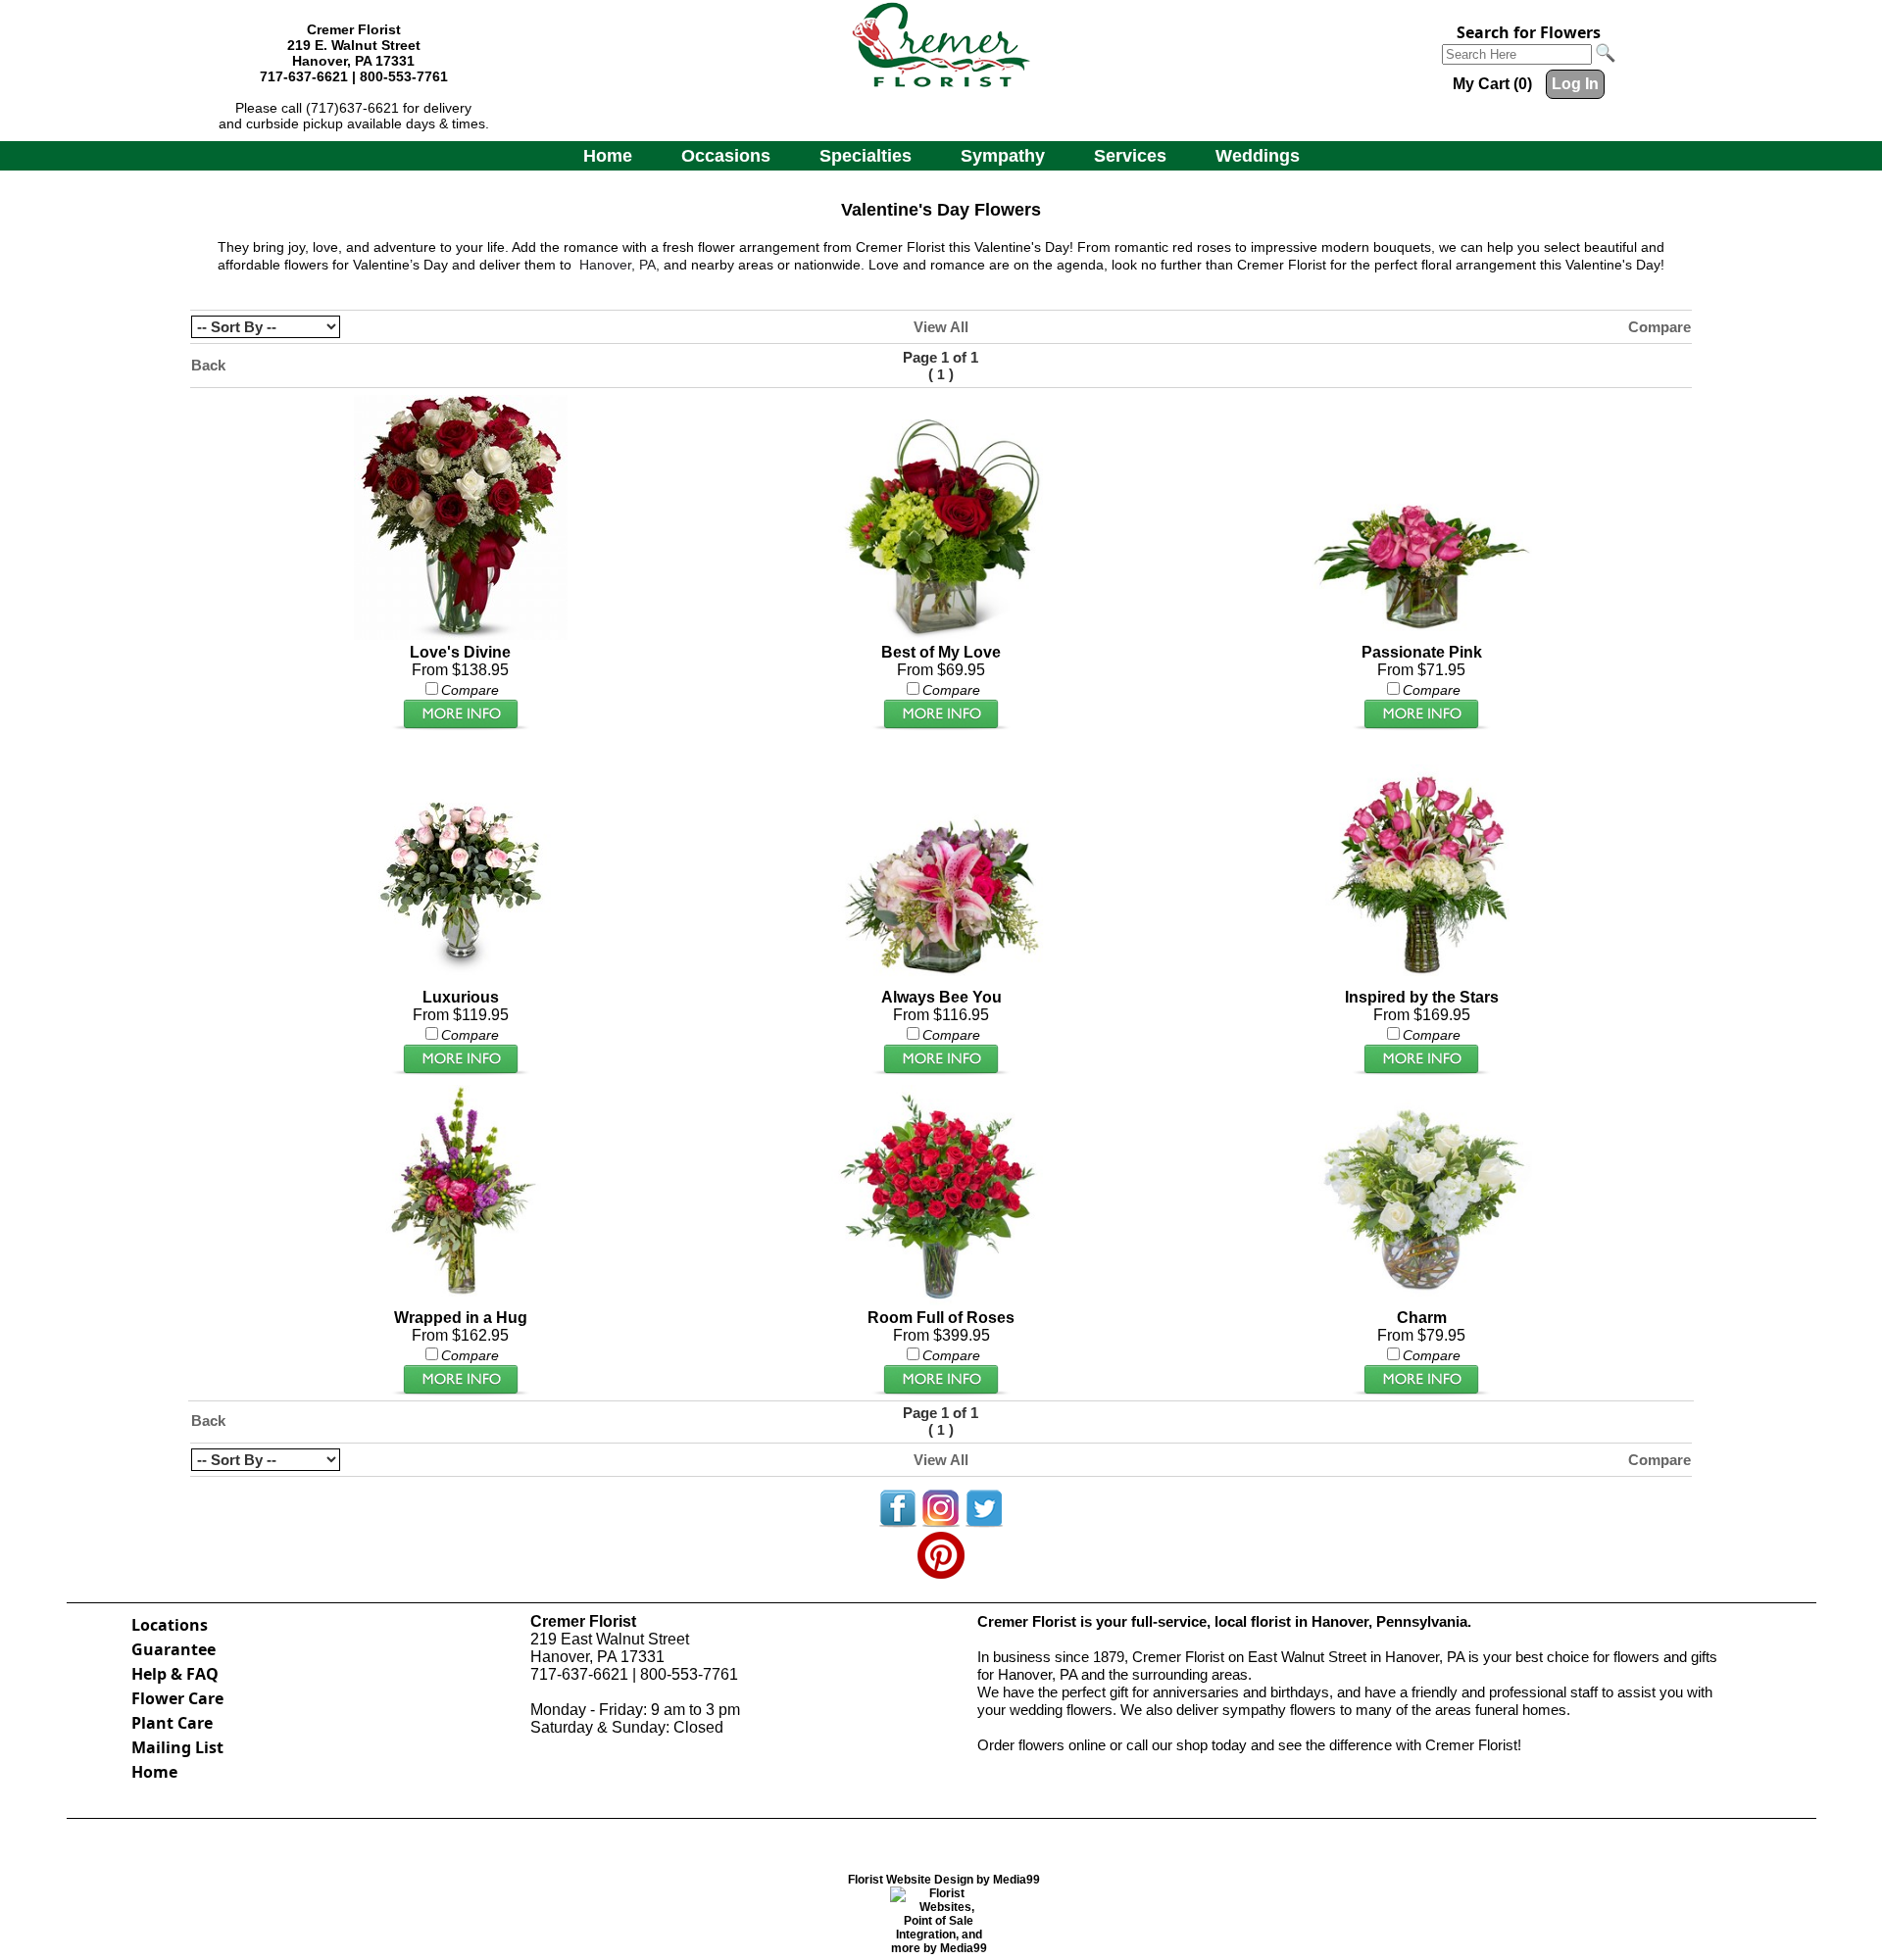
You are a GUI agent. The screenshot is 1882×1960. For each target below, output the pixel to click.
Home (608, 156)
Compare (1659, 327)
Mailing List (177, 1747)
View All (941, 327)
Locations (170, 1625)
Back (208, 365)
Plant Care (172, 1723)
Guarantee (173, 1649)
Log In (1575, 84)
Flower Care (177, 1698)
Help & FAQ (175, 1674)
